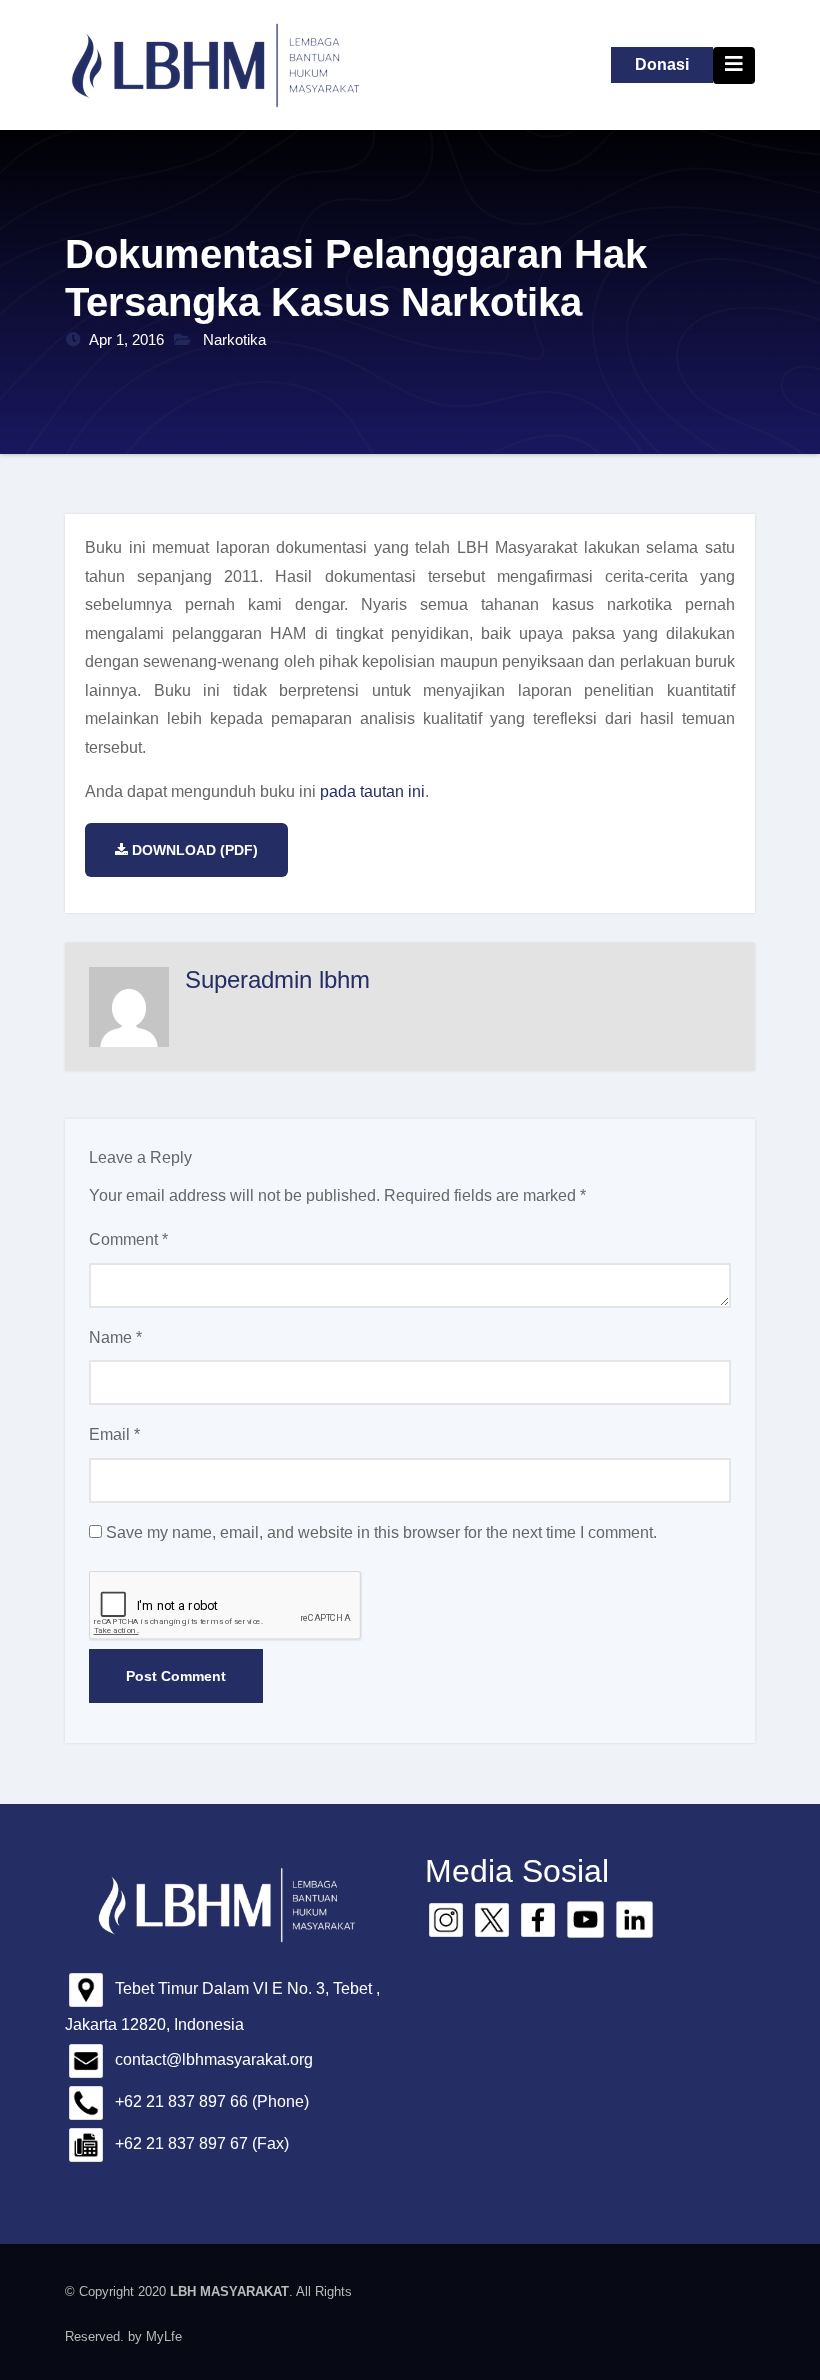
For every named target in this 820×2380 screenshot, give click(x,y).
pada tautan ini (372, 791)
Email (114, 1434)
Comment (128, 1239)
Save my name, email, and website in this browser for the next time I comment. (381, 1532)
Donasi (662, 64)
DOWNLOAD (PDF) (195, 850)
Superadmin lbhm (277, 979)
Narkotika (234, 339)
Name (115, 1337)
